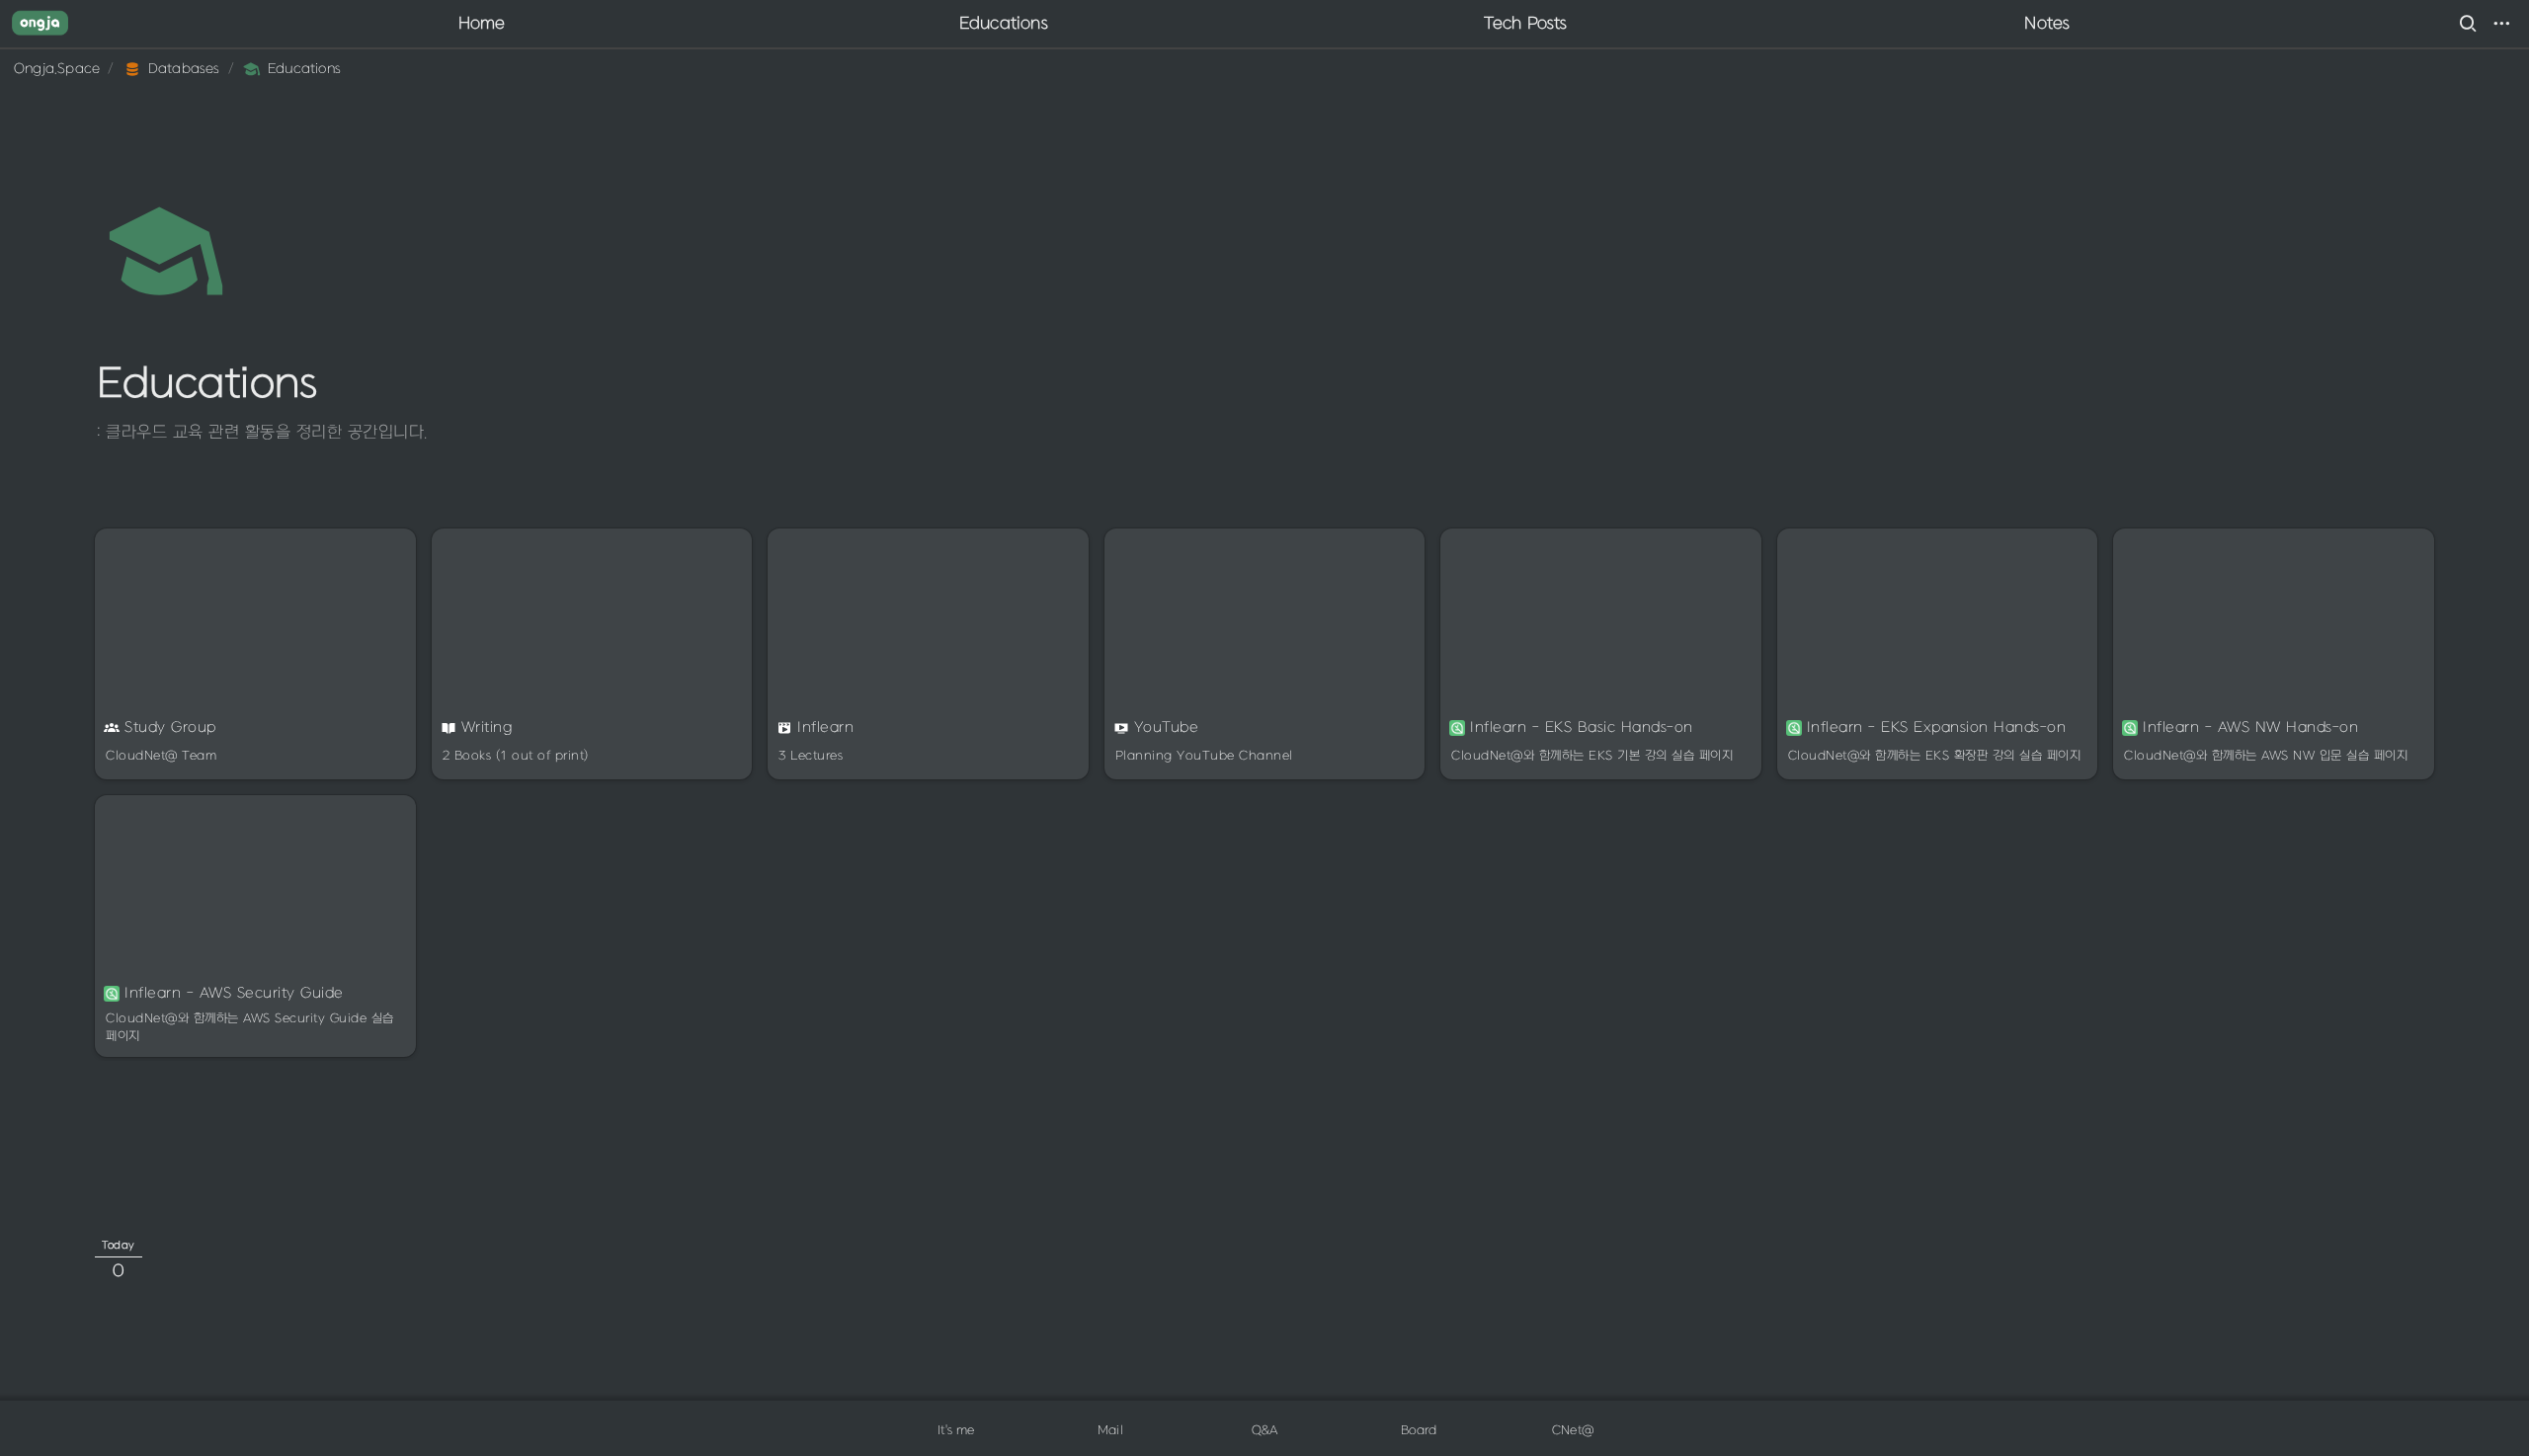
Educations (1004, 24)
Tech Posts (1526, 24)
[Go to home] (40, 24)
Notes (2047, 24)
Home (482, 24)
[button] (2468, 24)
